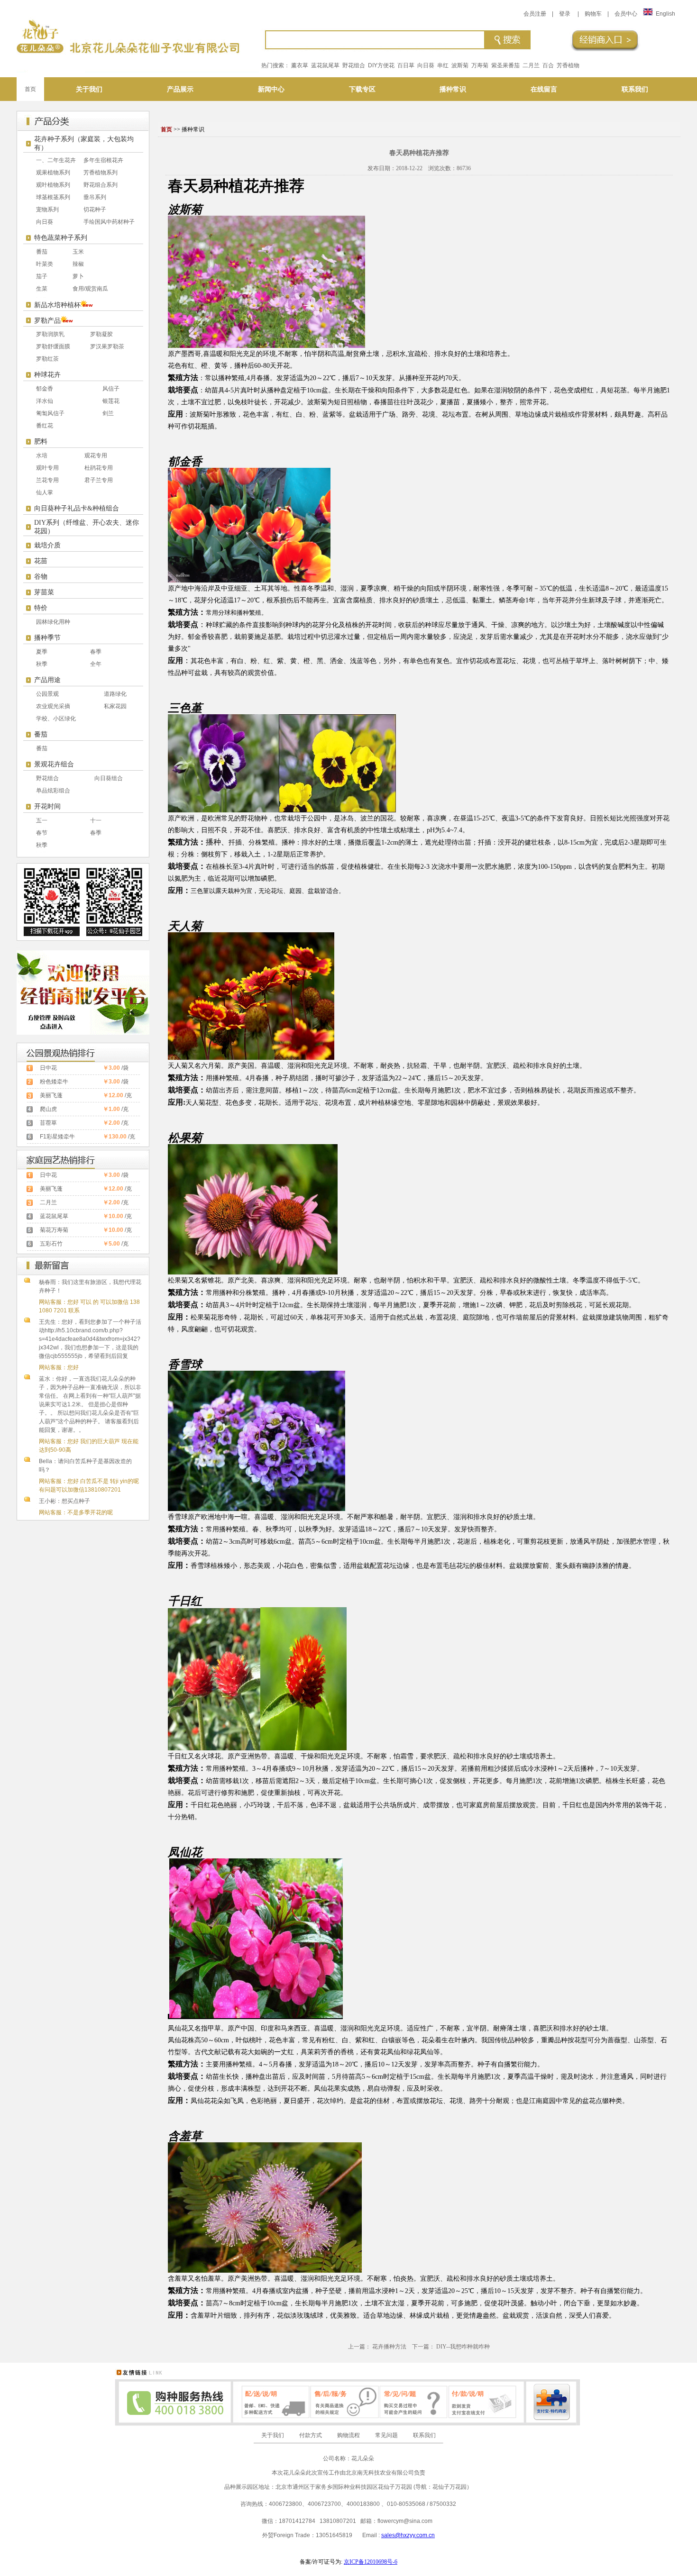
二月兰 (531, 65)
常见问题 (386, 2435)
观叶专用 (47, 468)
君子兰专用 (99, 480)
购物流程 (348, 2435)
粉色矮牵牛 (54, 1082)
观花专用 (96, 455)
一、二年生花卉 (56, 160)
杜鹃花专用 (99, 468)
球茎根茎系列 (53, 197)
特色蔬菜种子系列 (61, 238)
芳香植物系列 (101, 173)
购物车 (593, 14)
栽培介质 (47, 545)
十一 (96, 820)
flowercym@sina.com (405, 2521)
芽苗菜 (44, 592)
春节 (42, 833)
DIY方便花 (381, 65)
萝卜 (78, 276)
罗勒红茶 (47, 359)
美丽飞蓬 (51, 1095)
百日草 (406, 65)
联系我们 (424, 2435)
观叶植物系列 (53, 185)
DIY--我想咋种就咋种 (463, 2347)
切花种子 (95, 209)
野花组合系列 (101, 185)
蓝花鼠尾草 (325, 65)
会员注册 (535, 14)
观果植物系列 (53, 173)
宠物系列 (47, 209)
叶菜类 (45, 264)
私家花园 (115, 706)
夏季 (42, 652)
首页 (30, 89)
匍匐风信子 (50, 413)
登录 (565, 14)
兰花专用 (47, 480)
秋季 (42, 664)
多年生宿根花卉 (103, 160)
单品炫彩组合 (53, 791)
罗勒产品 (47, 321)
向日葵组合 (109, 778)
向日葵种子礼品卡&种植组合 (77, 508)
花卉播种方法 (389, 2347)
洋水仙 (45, 401)
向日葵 (426, 65)
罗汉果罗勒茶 (107, 346)
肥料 (41, 441)
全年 (96, 664)
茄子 (42, 276)
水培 (42, 455)
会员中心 (626, 14)
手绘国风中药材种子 (109, 222)
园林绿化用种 (53, 622)
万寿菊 (480, 65)
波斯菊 (460, 65)
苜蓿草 (48, 1123)
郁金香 (45, 389)
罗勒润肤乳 (50, 334)
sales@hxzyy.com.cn (408, 2535)
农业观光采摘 (53, 706)
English (665, 14)
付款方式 (311, 2435)
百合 (548, 65)
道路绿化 (115, 694)
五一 (42, 820)
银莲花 (111, 401)
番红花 (45, 426)
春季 (96, 652)
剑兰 (108, 413)
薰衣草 (300, 65)
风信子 (111, 389)
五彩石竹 (51, 1244)
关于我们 (273, 2435)
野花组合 (354, 65)
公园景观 (47, 694)
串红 (443, 65)
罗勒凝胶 (101, 334)
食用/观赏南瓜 (90, 289)
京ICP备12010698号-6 (371, 2562)
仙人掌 (45, 492)
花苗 (41, 561)
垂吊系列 (95, 197)
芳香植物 (568, 65)
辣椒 (78, 264)
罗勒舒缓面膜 (53, 346)
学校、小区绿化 (56, 719)
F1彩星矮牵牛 (57, 1137)
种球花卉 (47, 375)
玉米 (78, 252)
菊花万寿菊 (54, 1230)
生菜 (42, 289)
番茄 (42, 252)
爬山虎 (48, 1109)
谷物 (41, 577)
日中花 (48, 1068)
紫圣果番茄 (505, 65)
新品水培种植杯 (57, 305)
